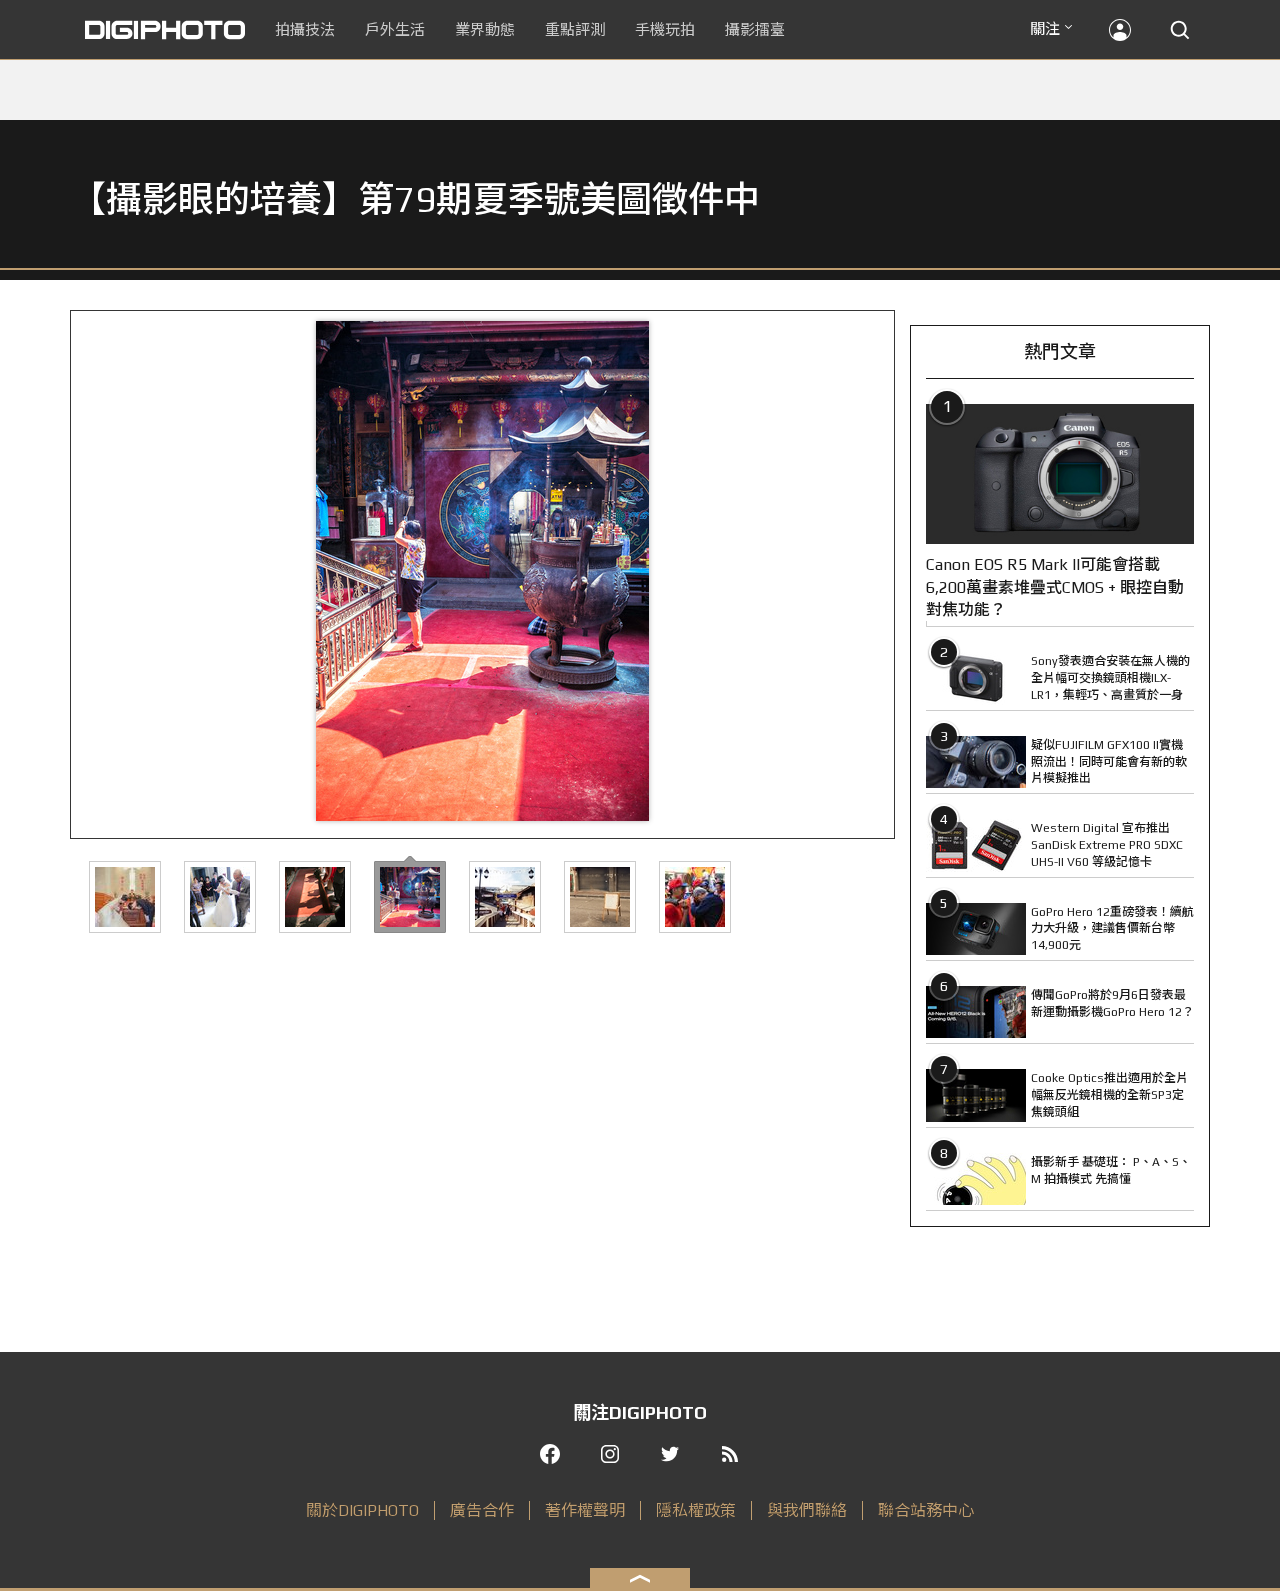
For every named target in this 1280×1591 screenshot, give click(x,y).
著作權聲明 (585, 1510)
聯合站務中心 (926, 1510)
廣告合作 (482, 1510)
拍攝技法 (305, 29)
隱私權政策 (696, 1510)
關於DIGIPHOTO (362, 1510)
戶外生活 (395, 29)
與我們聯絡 (807, 1510)
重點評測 (575, 29)
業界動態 (485, 29)
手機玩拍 (665, 29)
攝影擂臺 (755, 29)
